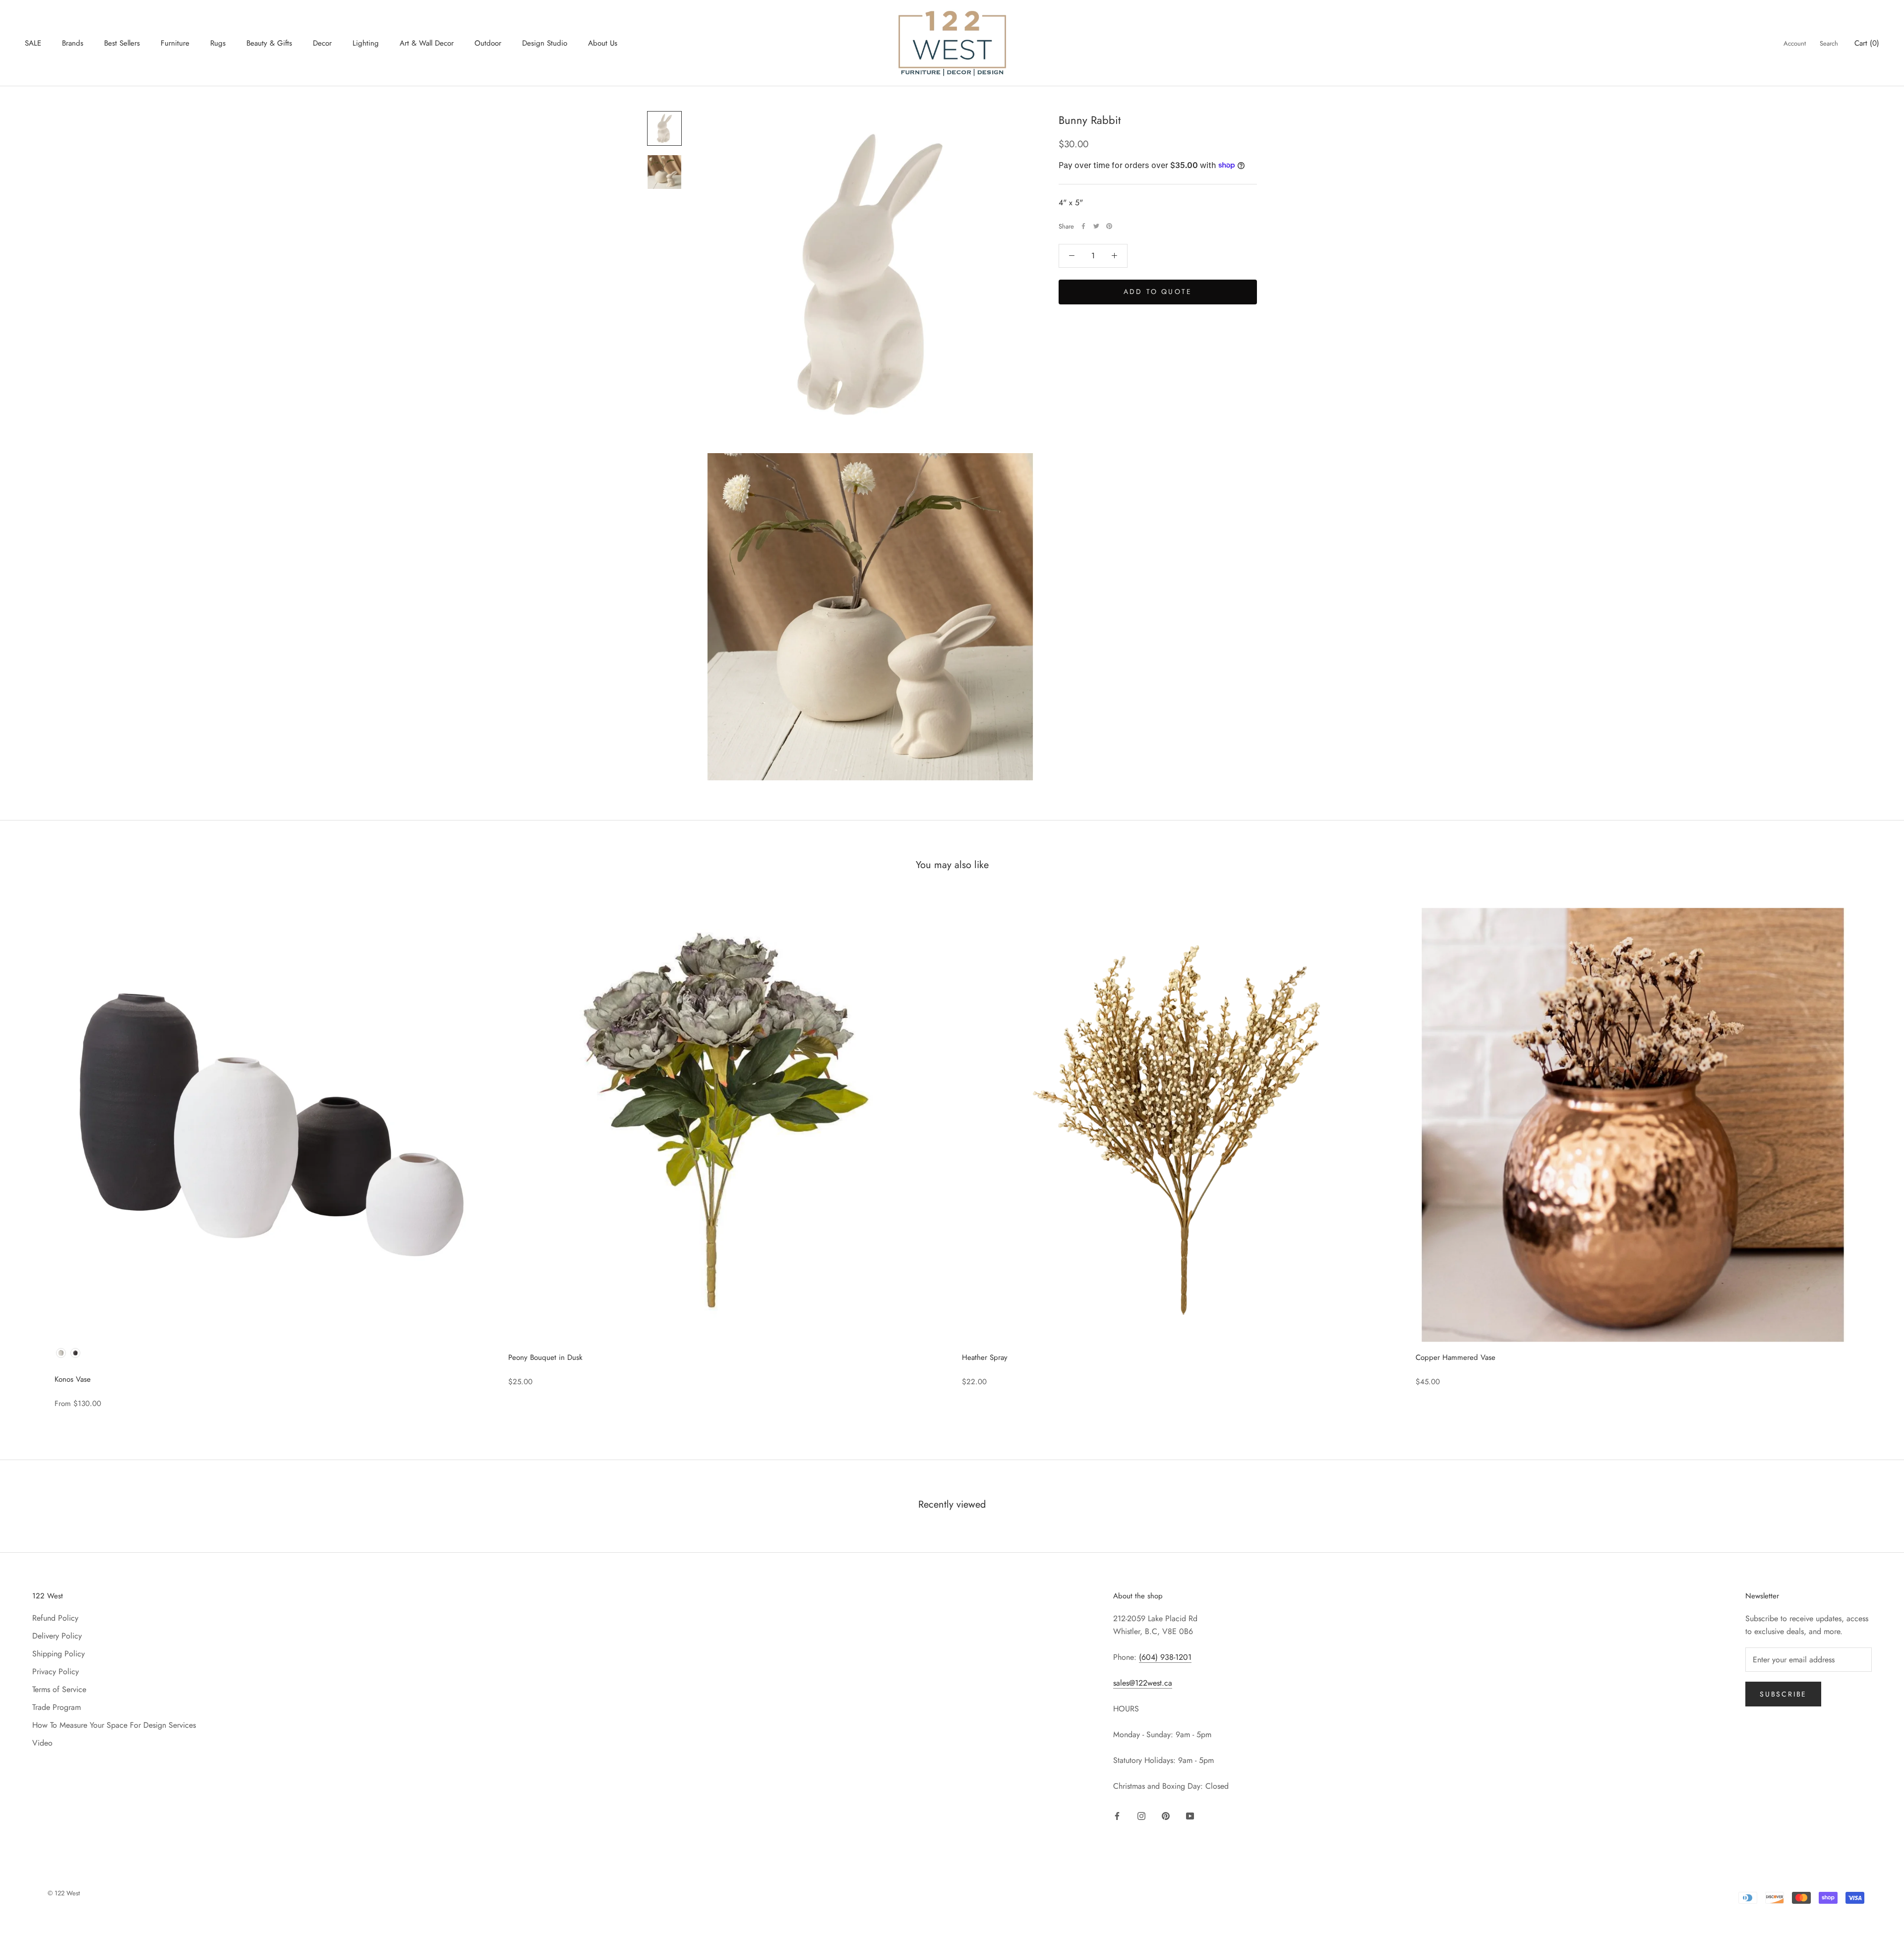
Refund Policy (55, 1618)
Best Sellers (122, 43)
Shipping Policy (59, 1654)
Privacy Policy (56, 1671)
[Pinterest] (1109, 226)
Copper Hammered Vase (1456, 1357)
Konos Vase (73, 1379)
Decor (322, 43)
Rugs (218, 43)
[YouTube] (1190, 1815)
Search (1829, 43)
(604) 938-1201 (1165, 1657)
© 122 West (64, 1893)
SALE (33, 43)
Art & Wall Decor (427, 43)
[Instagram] (1141, 1815)
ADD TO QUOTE (1158, 291)
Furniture (175, 43)
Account (1795, 43)
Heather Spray (985, 1357)
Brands (73, 43)
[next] (1873, 1152)
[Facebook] (1083, 226)
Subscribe (1783, 1694)
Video (42, 1743)
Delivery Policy (57, 1636)
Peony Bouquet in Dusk (545, 1357)
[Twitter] (1096, 226)
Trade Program (57, 1707)
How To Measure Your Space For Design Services (114, 1725)
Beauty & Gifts (269, 43)
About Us (603, 43)
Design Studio (545, 43)
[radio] (61, 1353)
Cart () (1867, 43)
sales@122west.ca (1143, 1683)
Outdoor (488, 43)
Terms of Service (59, 1689)
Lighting (366, 43)
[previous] (31, 1152)
